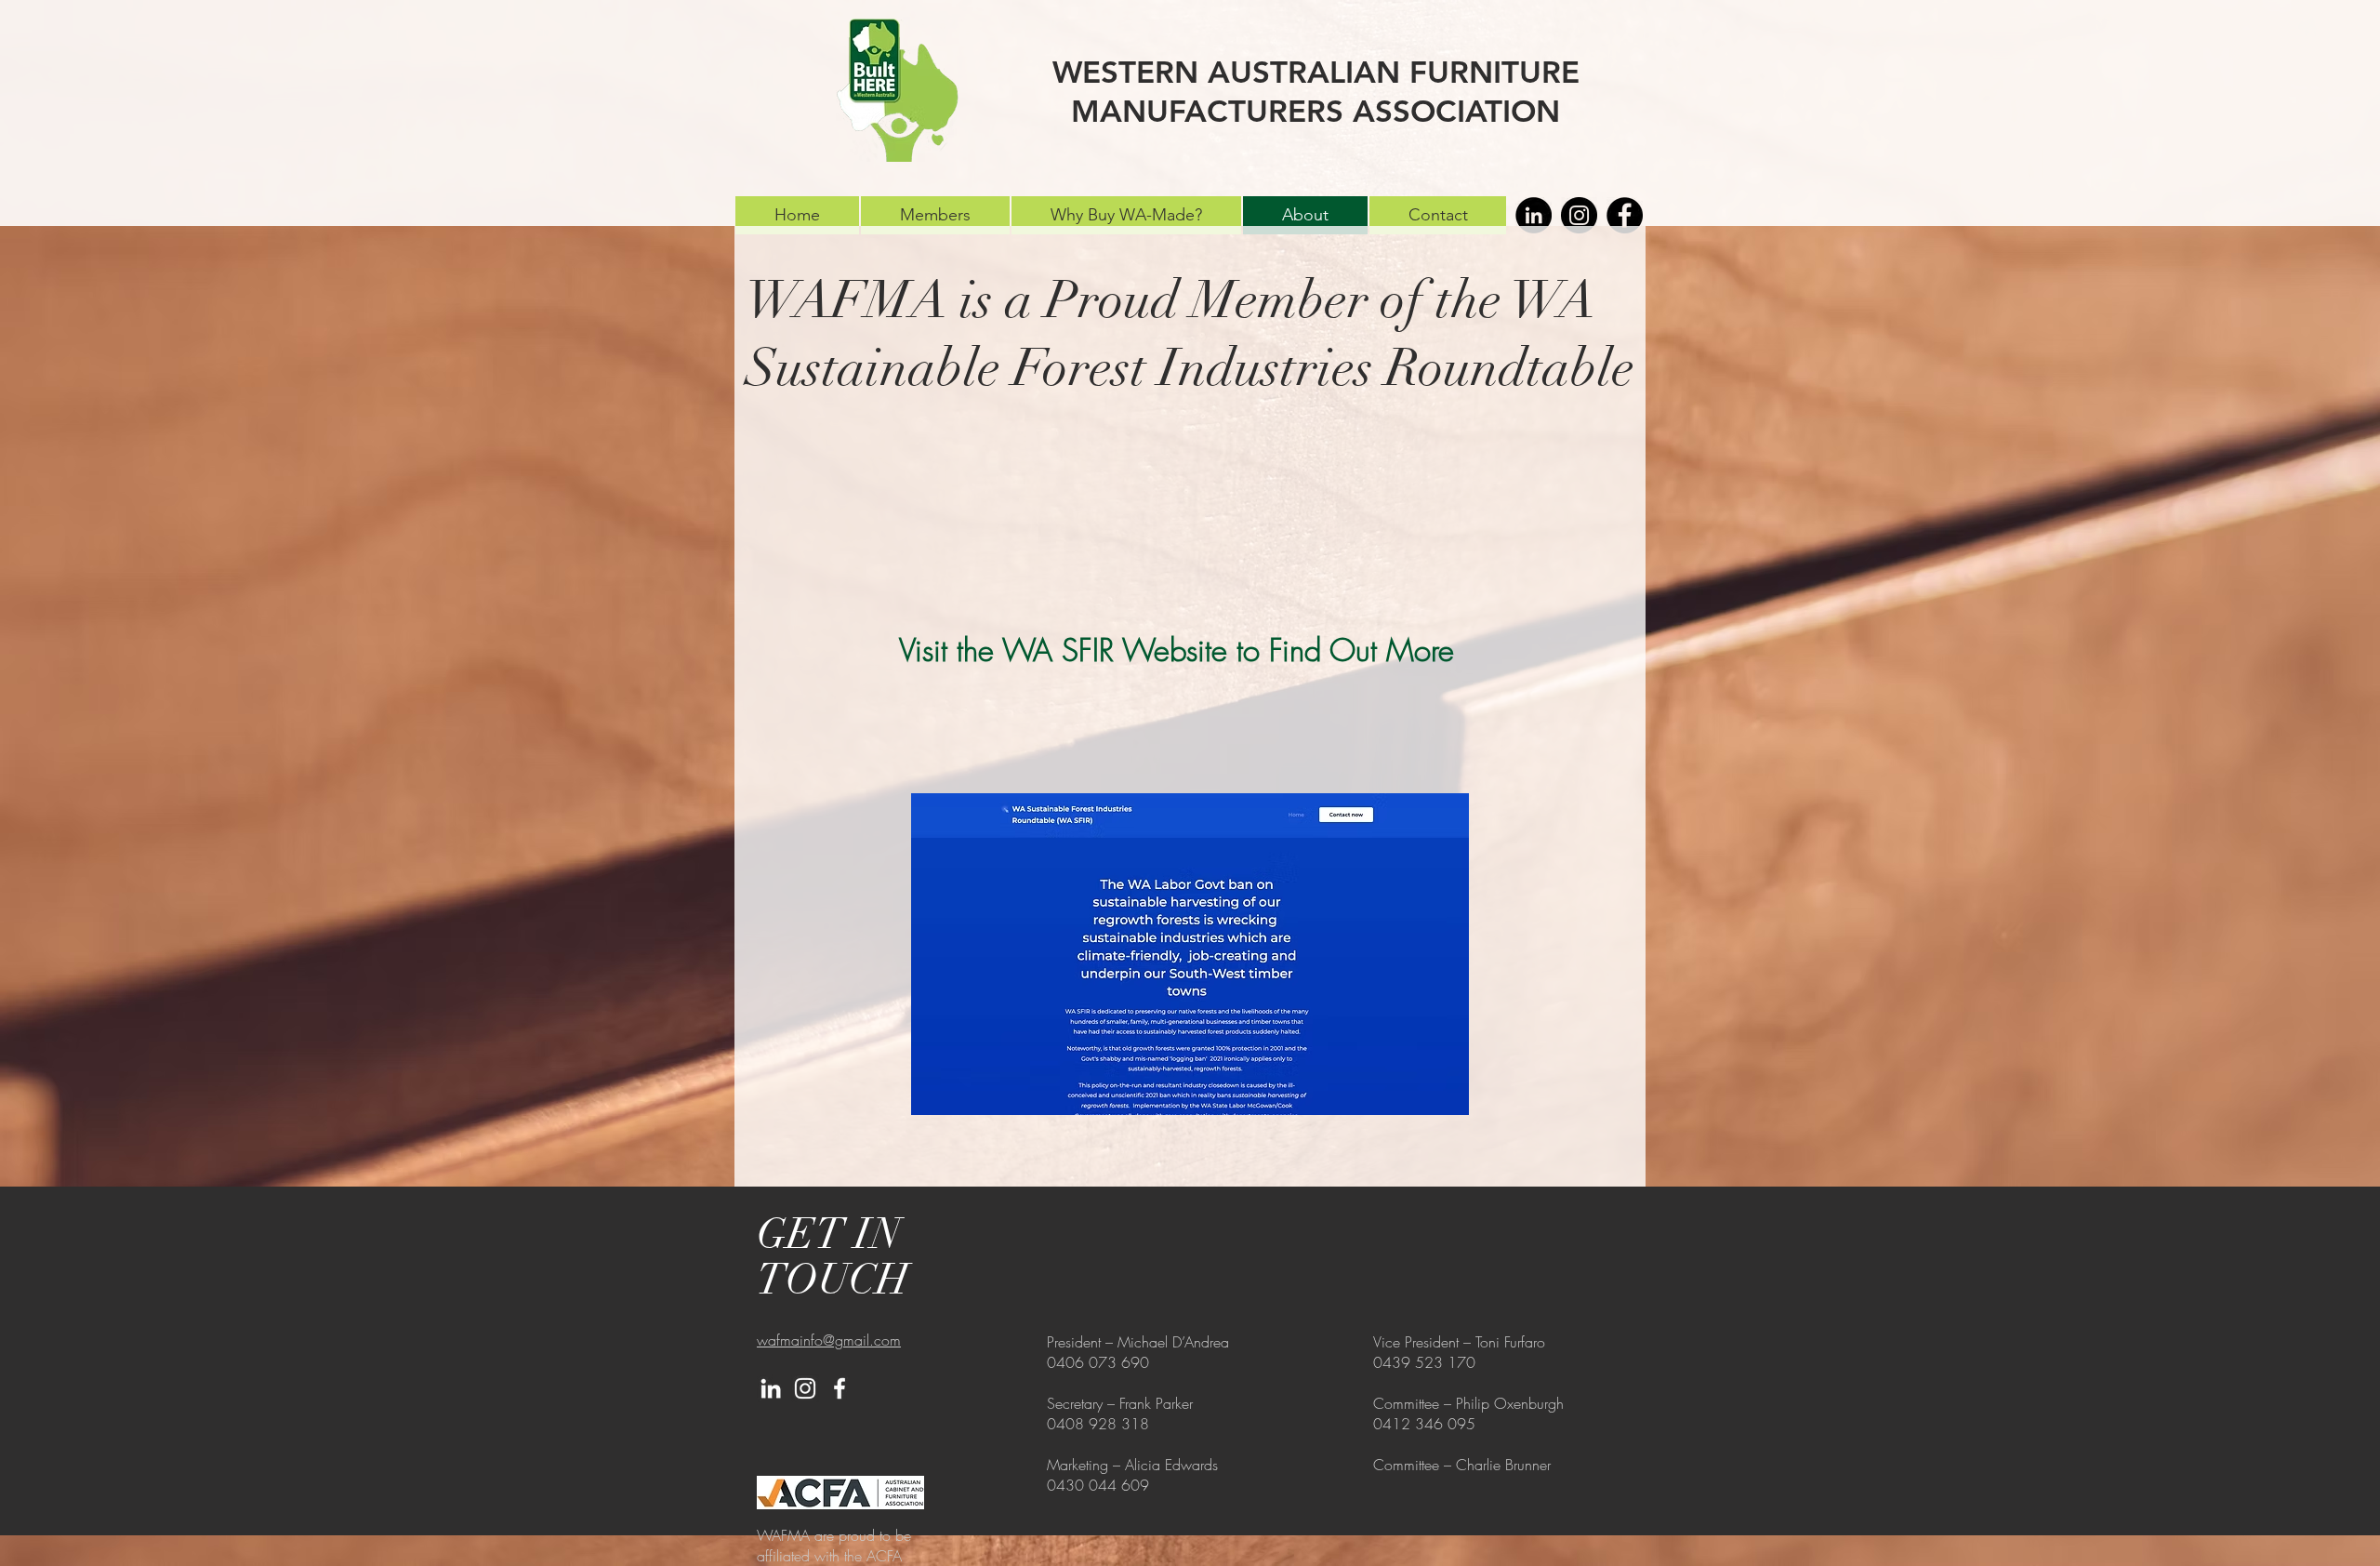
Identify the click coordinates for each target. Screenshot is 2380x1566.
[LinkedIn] (1534, 215)
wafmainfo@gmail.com (829, 1340)
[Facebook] (1625, 215)
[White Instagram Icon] (805, 1388)
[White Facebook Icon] (840, 1388)
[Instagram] (1579, 215)
